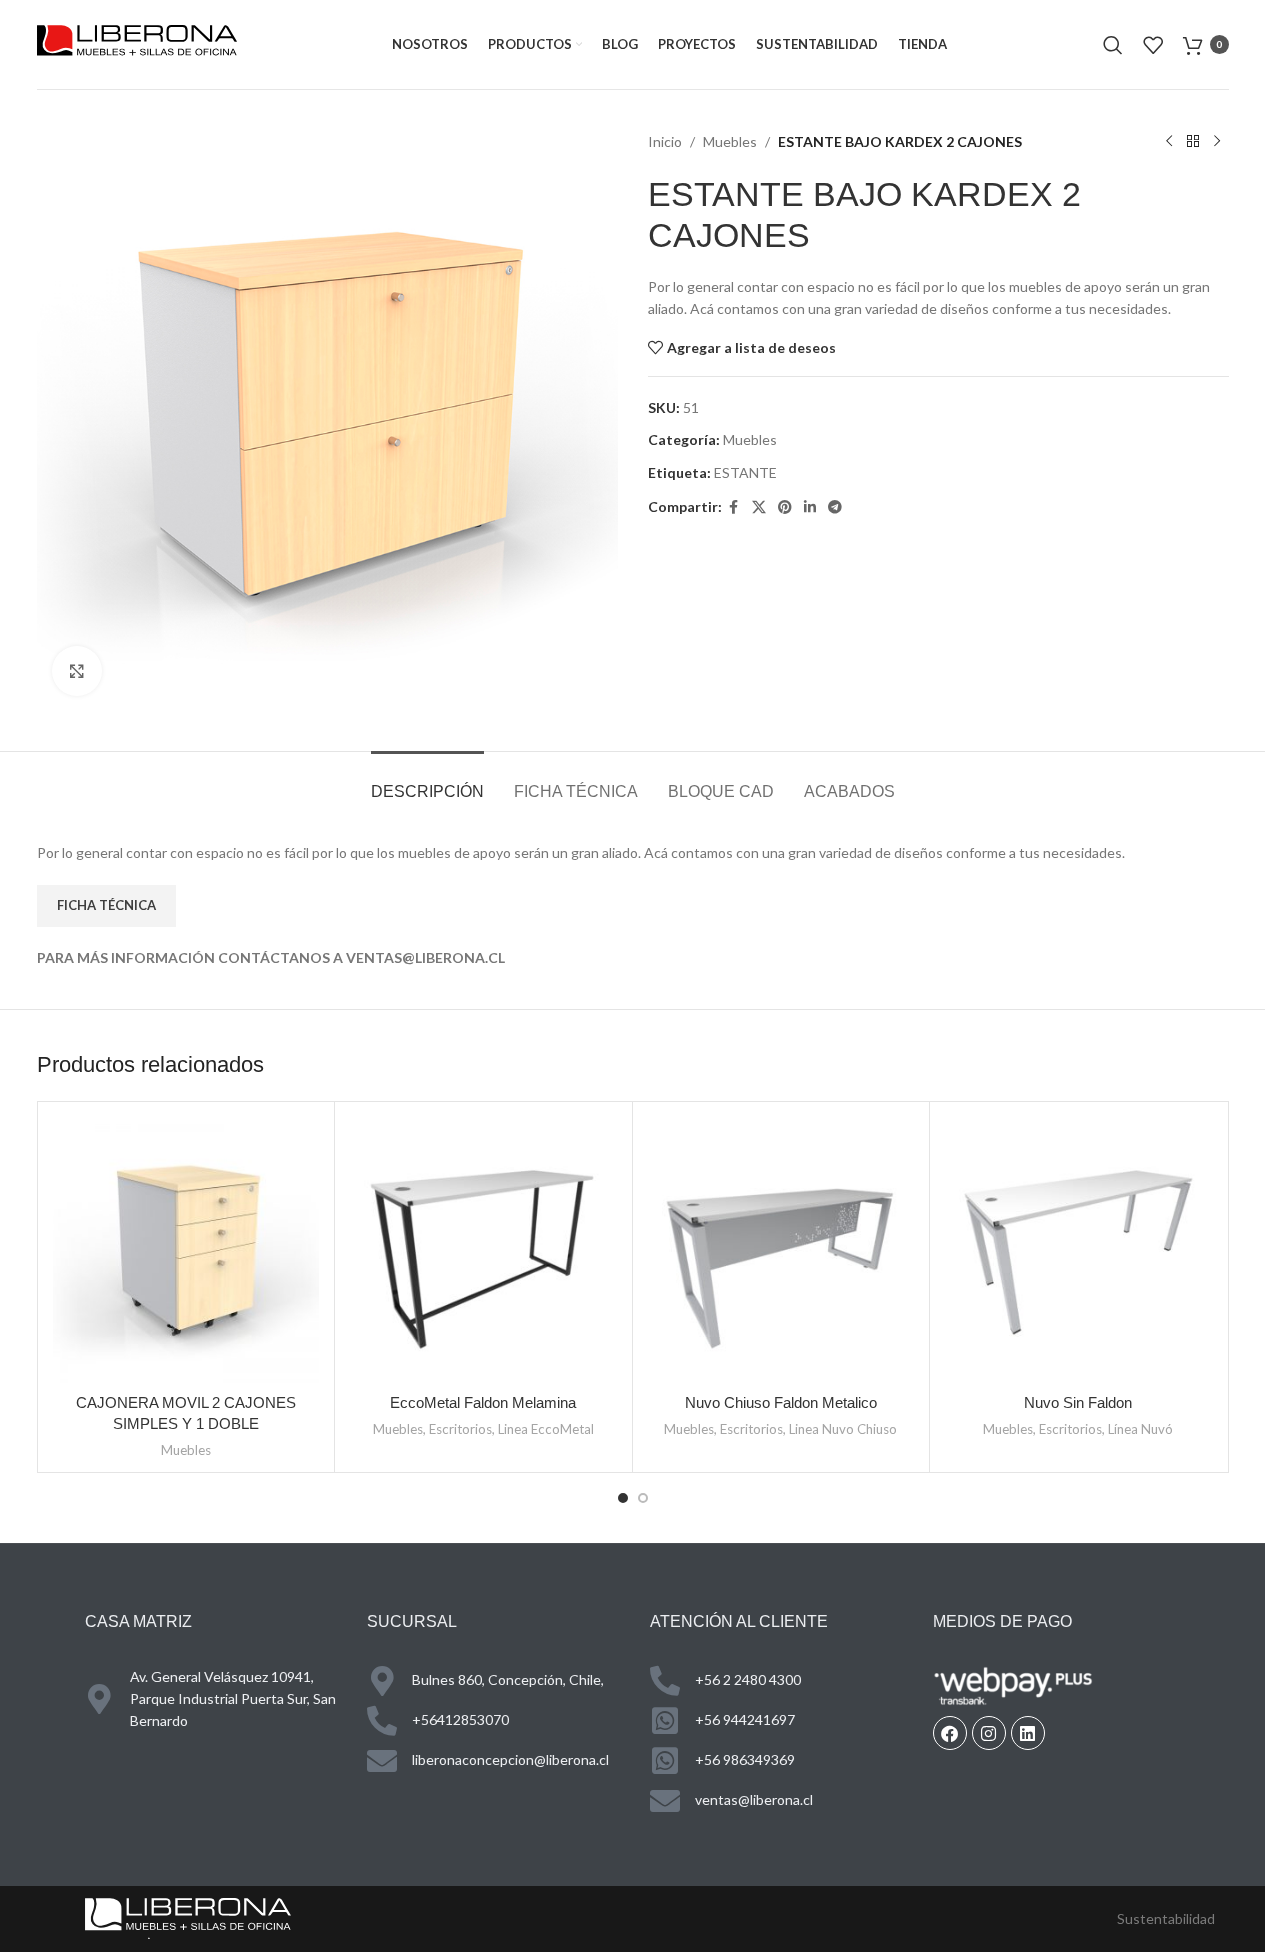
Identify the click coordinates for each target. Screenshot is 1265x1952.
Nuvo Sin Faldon (1078, 1402)
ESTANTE (745, 472)
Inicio (665, 141)
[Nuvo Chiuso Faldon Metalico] (781, 1250)
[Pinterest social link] (785, 507)
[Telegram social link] (835, 507)
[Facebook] (950, 1733)
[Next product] (1217, 142)
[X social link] (759, 507)
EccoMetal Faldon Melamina (483, 1402)
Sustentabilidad (1166, 1918)
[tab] (427, 781)
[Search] (1113, 45)
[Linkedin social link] (810, 507)
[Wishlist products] (1153, 45)
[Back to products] (1193, 142)
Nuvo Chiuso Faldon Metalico (781, 1402)
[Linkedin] (1028, 1733)
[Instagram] (989, 1733)
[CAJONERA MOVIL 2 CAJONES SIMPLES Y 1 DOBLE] (186, 1250)
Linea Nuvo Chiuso (843, 1429)
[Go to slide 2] (643, 1498)
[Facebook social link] (734, 507)
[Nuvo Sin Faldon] (1078, 1250)
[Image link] (188, 1916)
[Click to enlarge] (77, 671)
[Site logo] (137, 42)
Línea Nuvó (1140, 1429)
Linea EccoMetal (546, 1429)
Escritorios (460, 1429)
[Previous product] (1169, 142)
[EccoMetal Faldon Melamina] (483, 1250)
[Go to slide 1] (623, 1498)
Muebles (730, 141)
